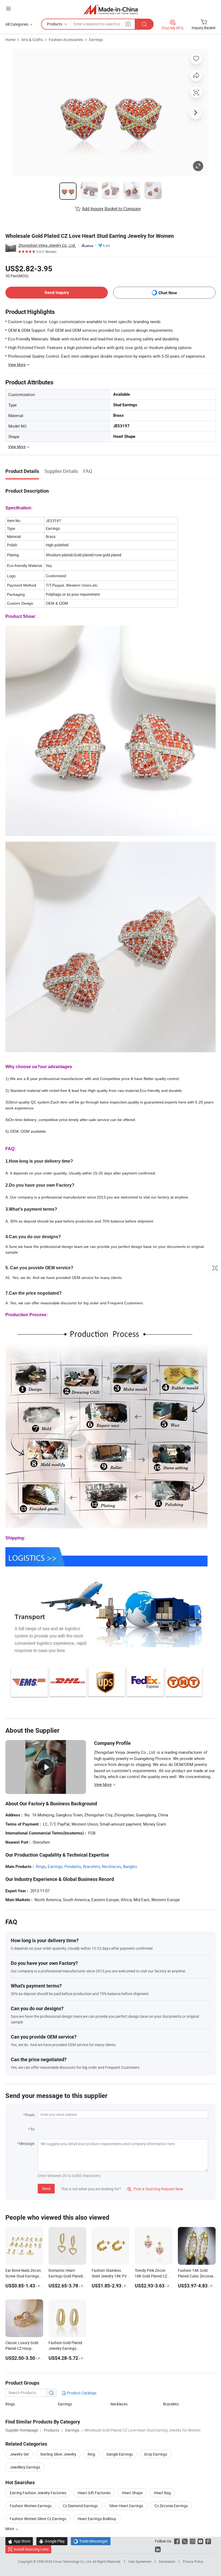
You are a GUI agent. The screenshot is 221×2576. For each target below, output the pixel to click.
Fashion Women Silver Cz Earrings (38, 2519)
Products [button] (55, 24)
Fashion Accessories (66, 40)
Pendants (73, 1866)
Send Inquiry (57, 292)
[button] (8, 9)
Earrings (96, 40)
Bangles (130, 1866)
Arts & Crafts (32, 40)
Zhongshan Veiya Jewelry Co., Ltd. (47, 245)
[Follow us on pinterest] (208, 2541)
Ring (91, 2454)
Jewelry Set (19, 2454)
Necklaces (111, 1866)
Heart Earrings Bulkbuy (97, 2519)
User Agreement (140, 2561)
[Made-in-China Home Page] (111, 9)
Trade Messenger (91, 2541)
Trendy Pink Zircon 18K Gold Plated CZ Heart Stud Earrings (151, 2276)
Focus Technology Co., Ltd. (73, 2561)
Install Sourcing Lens (31, 2549)
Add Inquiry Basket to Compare (111, 209)
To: (33, 2129)
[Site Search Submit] (144, 24)
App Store (19, 2541)
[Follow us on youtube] (200, 2541)
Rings (41, 1866)
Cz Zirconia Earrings (171, 2506)
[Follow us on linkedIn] (158, 2549)
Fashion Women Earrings (31, 2506)
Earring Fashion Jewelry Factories (38, 2493)
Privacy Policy (193, 2561)
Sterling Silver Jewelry (58, 2454)
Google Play (52, 2541)
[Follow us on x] (185, 2541)
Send (46, 2189)
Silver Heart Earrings (126, 2506)
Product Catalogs (81, 2393)
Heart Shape (132, 2493)
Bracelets (91, 1866)
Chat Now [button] (168, 293)
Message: (27, 2143)
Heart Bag (162, 2493)
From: (30, 2115)
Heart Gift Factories (94, 2493)
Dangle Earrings (120, 2454)
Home (10, 40)
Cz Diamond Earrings (80, 2506)
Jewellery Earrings (25, 2467)
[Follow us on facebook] (177, 2541)
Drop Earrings (156, 2454)
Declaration (167, 2561)
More (10, 2529)
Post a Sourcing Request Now (155, 2189)
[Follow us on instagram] (193, 2541)
